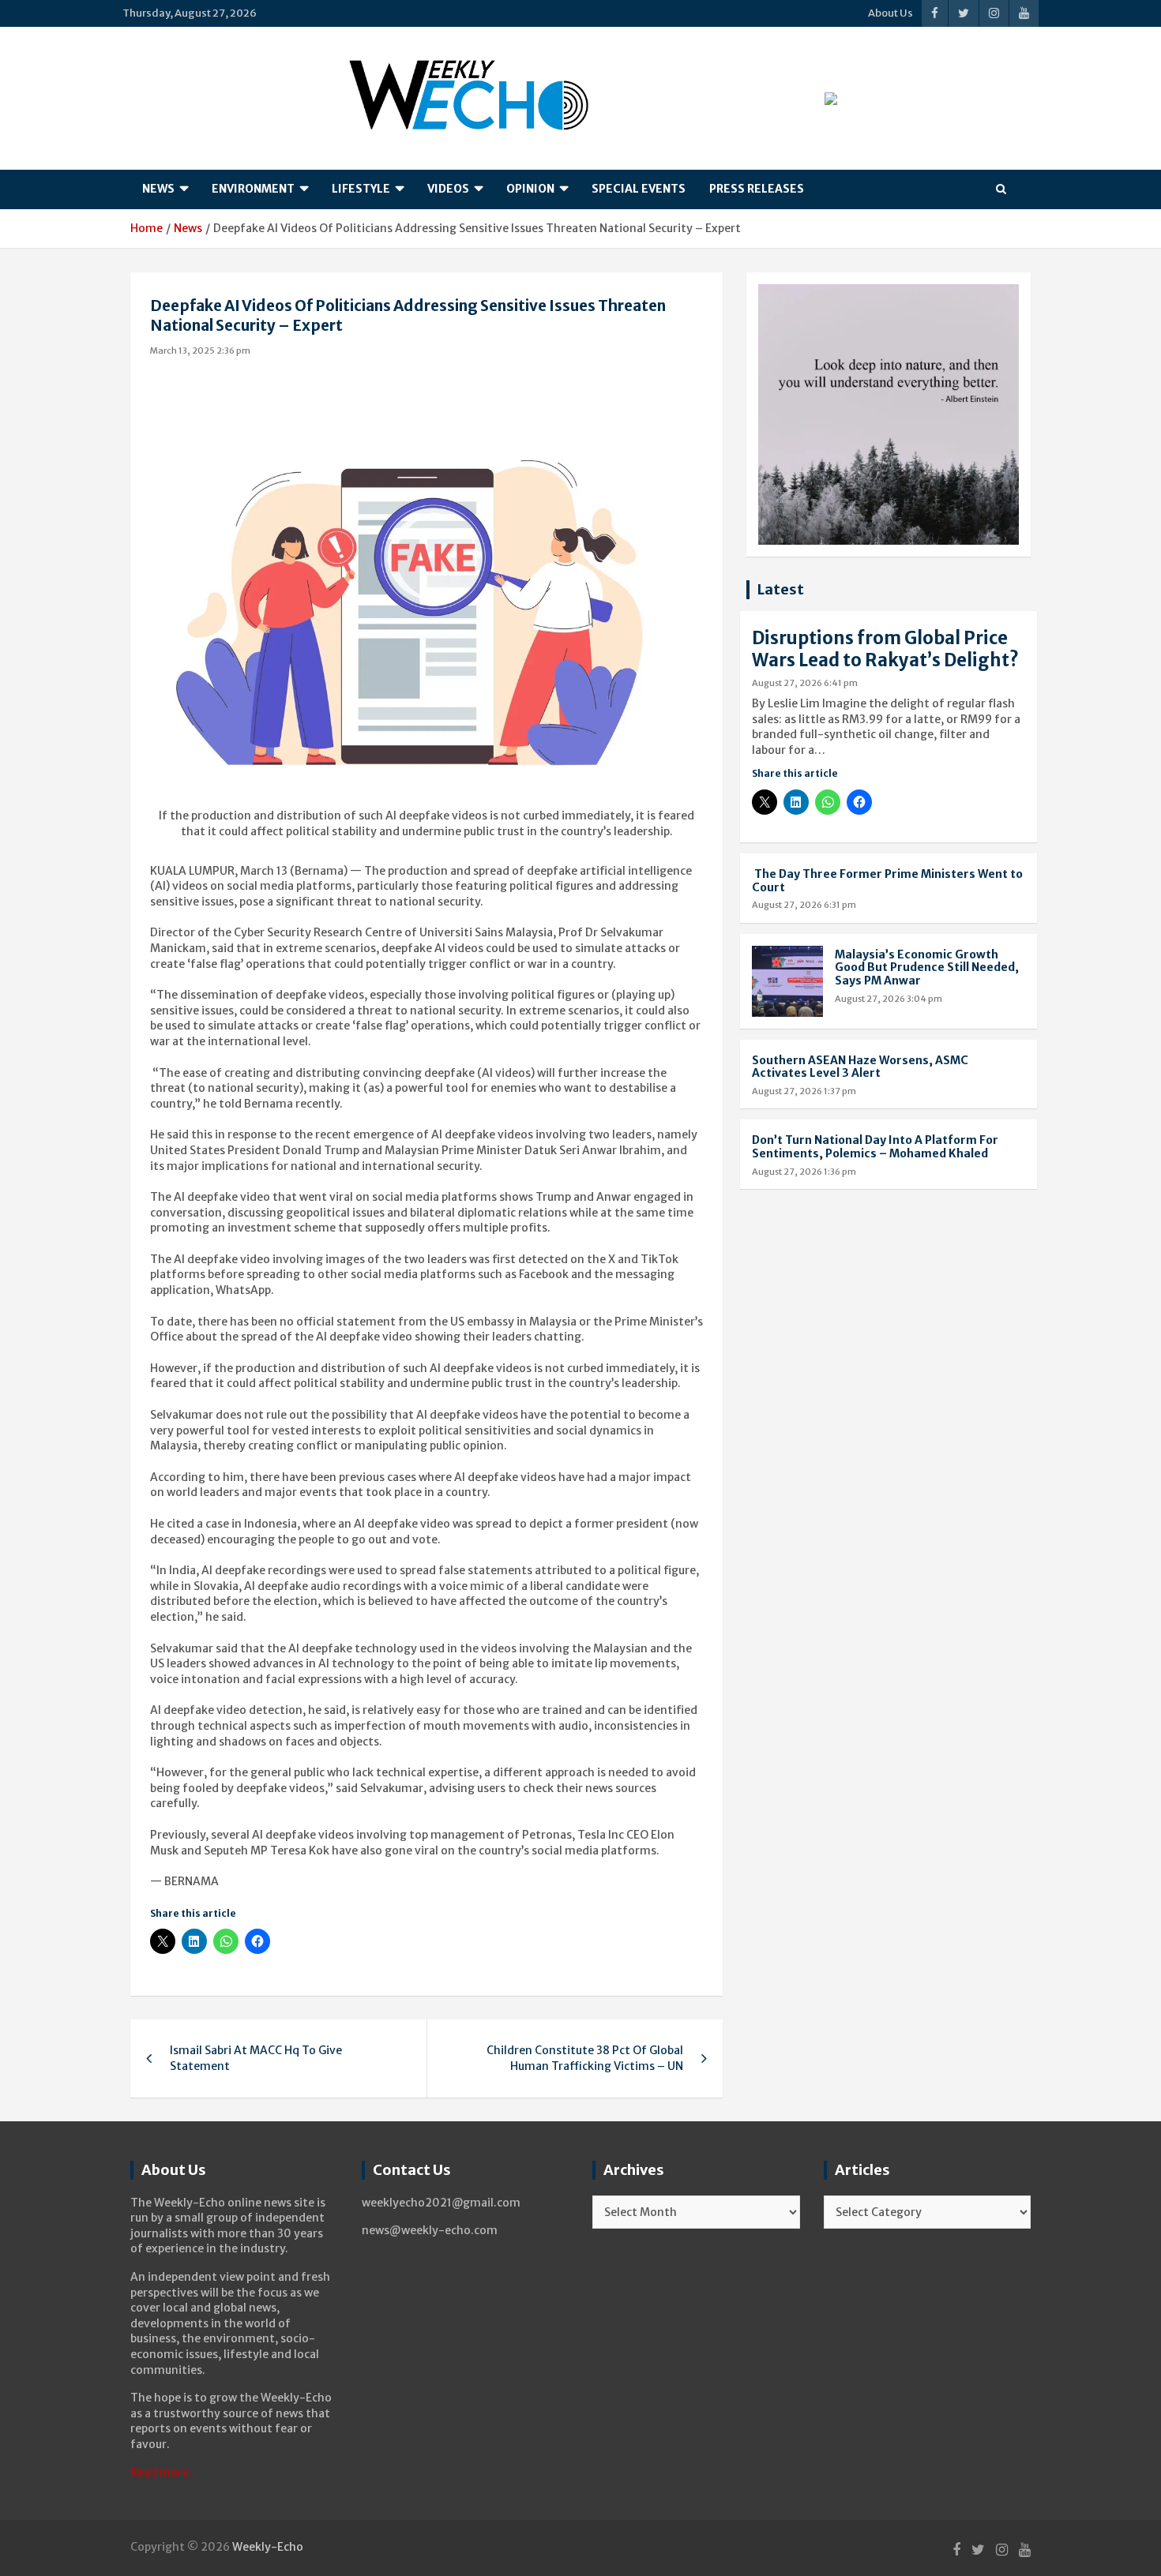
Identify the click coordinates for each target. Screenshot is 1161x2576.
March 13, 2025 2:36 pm (200, 351)
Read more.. (163, 2473)
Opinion (530, 189)
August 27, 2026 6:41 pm (805, 683)
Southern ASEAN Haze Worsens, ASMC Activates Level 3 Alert (860, 1067)
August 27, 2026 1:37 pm (804, 1091)
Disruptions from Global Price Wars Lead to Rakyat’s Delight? (885, 649)
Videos (448, 189)
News (158, 189)
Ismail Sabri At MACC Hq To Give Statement (256, 2058)
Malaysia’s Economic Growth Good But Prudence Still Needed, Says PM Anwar (927, 968)
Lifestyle (361, 189)
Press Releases (757, 189)
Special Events (639, 189)
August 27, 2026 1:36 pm (804, 1172)
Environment (253, 189)
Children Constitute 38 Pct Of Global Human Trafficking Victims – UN (585, 2058)
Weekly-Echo (268, 2547)
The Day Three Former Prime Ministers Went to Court (887, 881)
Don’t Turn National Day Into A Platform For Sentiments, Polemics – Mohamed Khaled (875, 1147)
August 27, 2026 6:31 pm (804, 905)
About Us (890, 13)
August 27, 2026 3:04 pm (889, 999)
